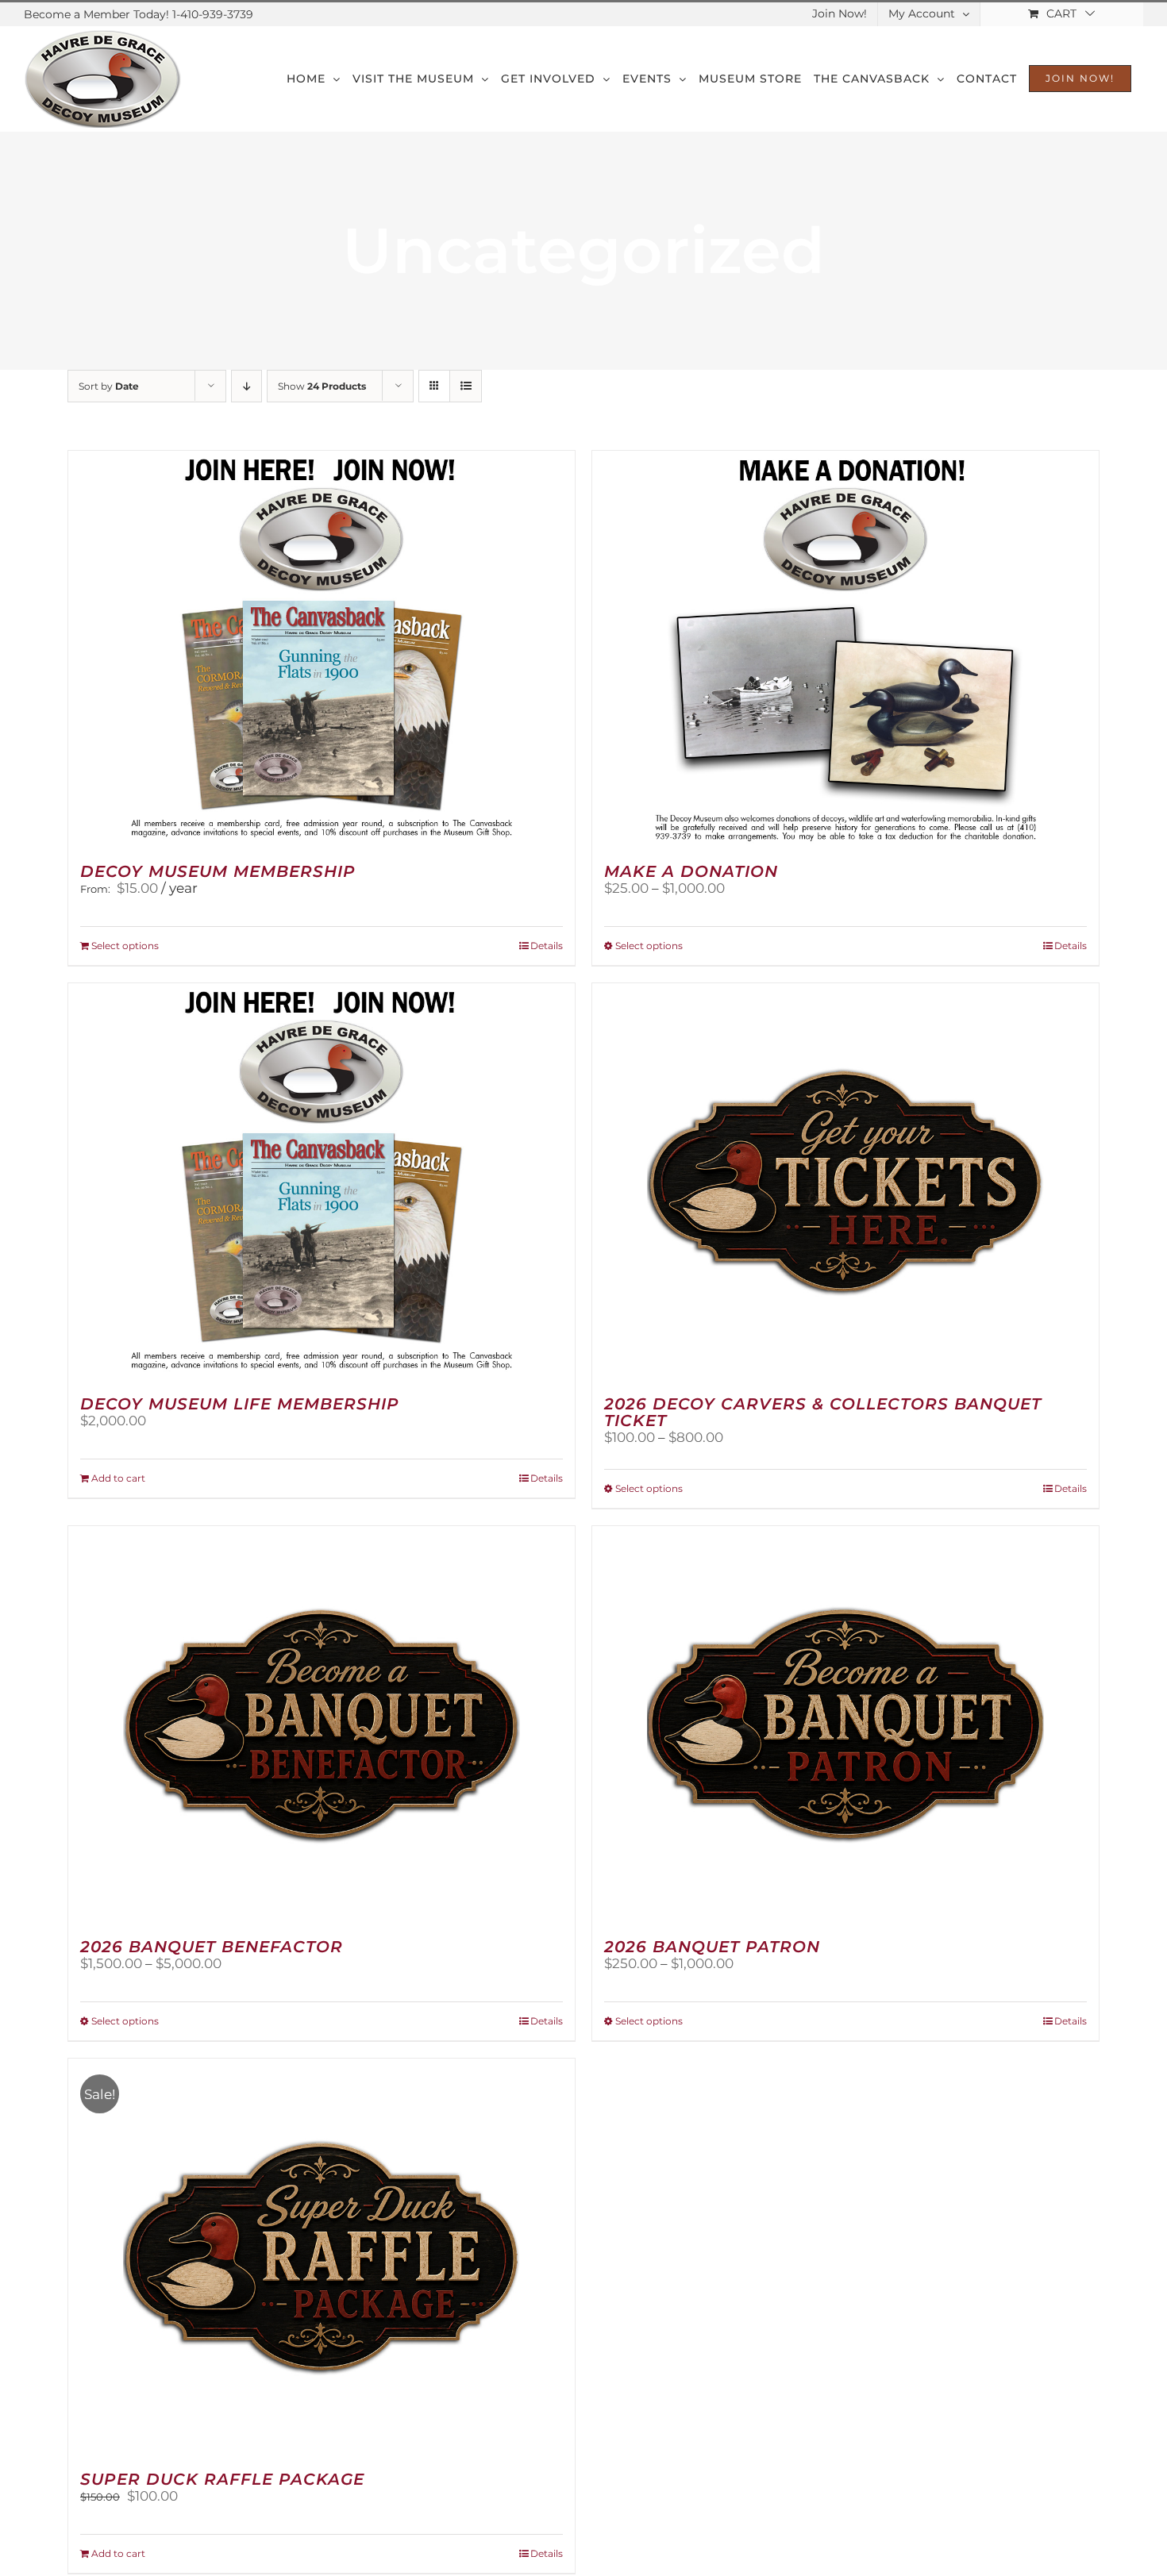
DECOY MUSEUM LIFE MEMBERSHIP (240, 1404)
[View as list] (466, 386)
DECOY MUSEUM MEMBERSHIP (218, 871)
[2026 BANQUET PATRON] (845, 1724)
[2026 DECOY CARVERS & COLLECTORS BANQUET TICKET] (845, 1182)
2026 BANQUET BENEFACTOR (212, 1947)
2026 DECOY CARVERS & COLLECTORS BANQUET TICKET (823, 1412)
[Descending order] (246, 386)
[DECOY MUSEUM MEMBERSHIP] (322, 649)
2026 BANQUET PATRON (712, 1947)
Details (547, 946)
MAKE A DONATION (691, 871)
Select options (125, 946)
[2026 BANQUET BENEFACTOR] (322, 1724)
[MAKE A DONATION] (845, 649)
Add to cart (118, 1478)
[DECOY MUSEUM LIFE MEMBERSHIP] (322, 1182)
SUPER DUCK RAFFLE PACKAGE (222, 2479)
